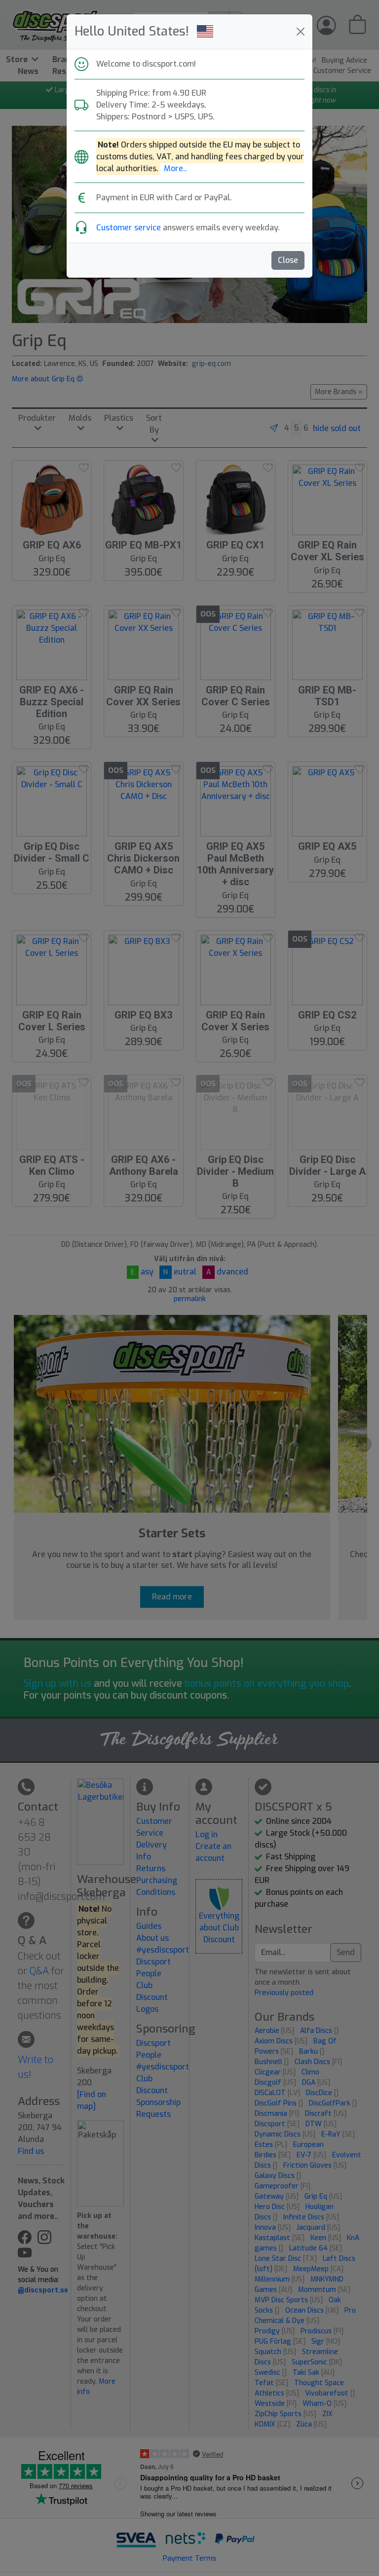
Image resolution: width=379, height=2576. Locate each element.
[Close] (301, 32)
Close (288, 260)
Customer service (129, 228)
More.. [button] (175, 168)
